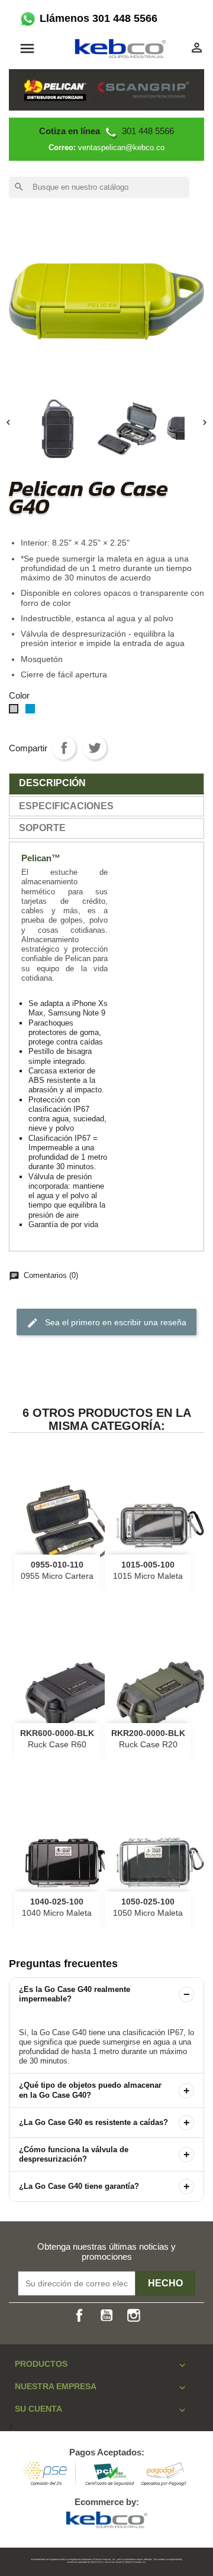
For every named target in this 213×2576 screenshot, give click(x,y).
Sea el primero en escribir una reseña (106, 1323)
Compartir (64, 748)
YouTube (106, 2315)
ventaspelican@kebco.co (121, 147)
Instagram (134, 2315)
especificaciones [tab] (66, 806)
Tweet (95, 748)
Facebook (79, 2315)
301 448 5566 (106, 131)
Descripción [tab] (52, 783)
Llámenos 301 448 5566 (97, 18)
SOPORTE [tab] (42, 828)
